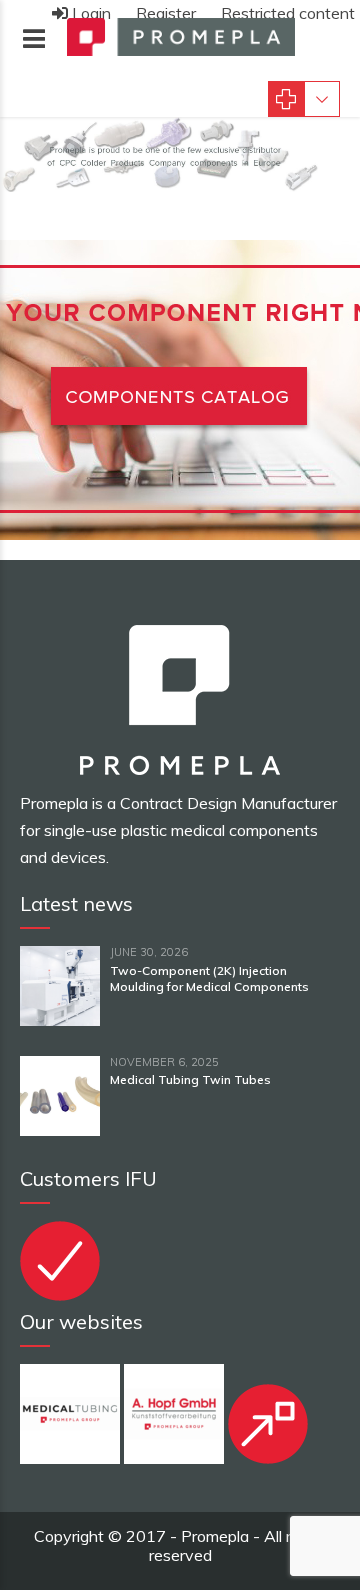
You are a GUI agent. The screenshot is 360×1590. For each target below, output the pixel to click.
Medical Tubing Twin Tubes (190, 1079)
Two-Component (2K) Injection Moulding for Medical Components (209, 978)
